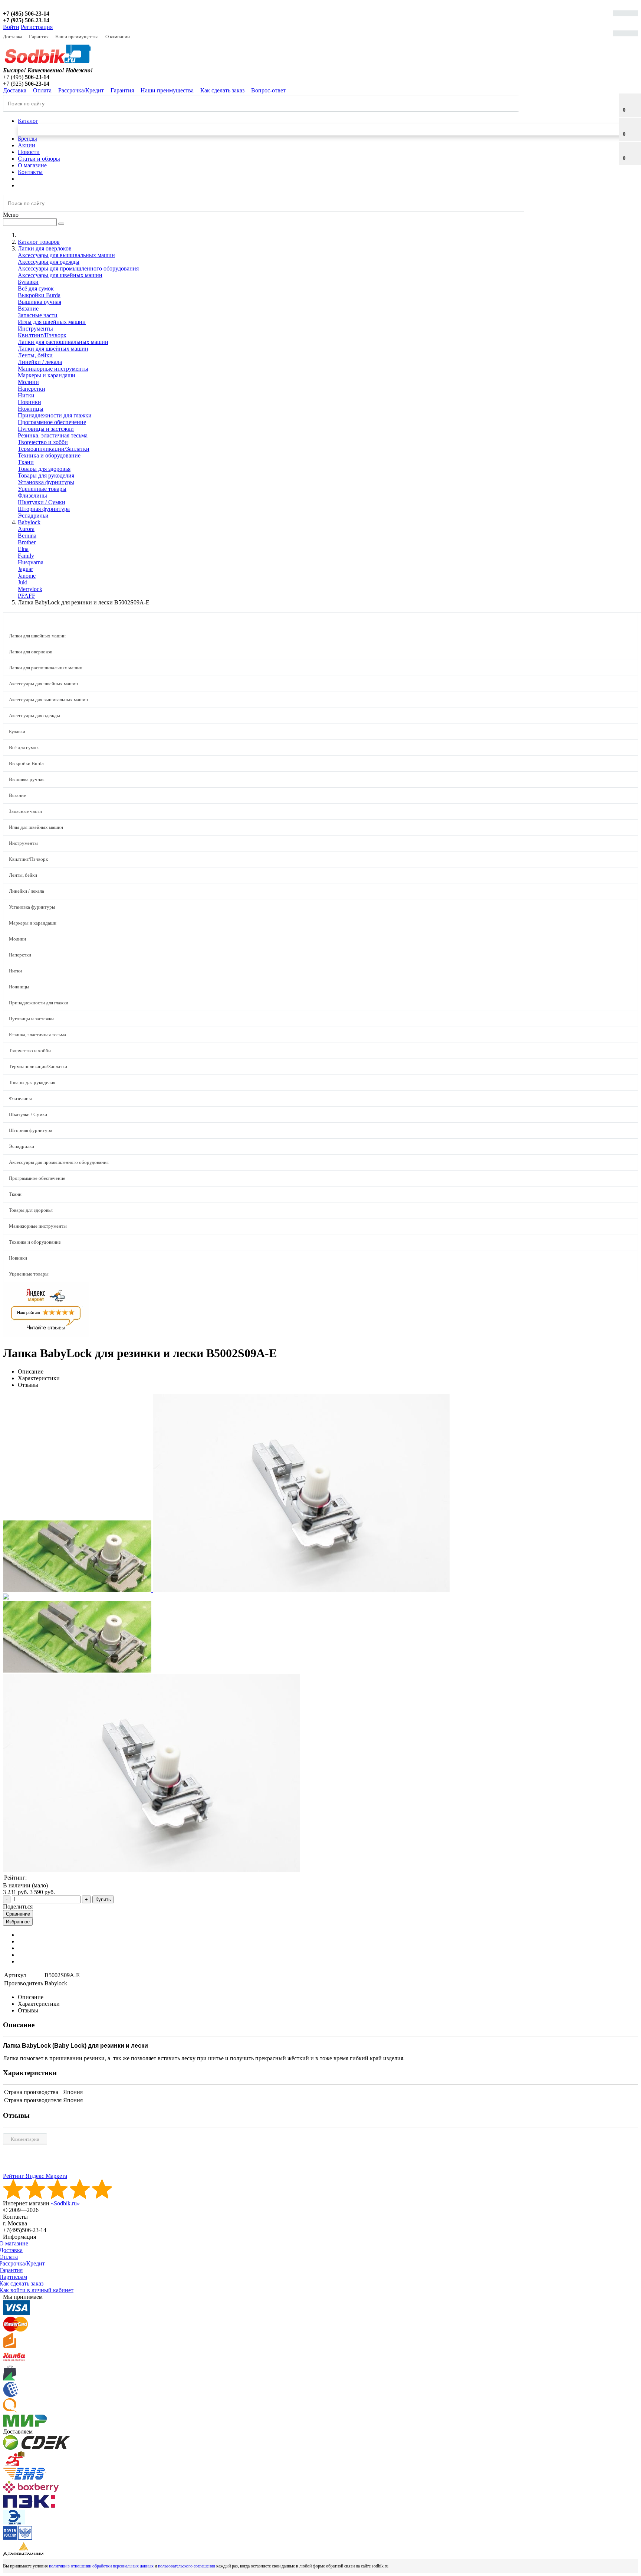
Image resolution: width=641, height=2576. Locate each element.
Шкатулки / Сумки (42, 502)
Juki (23, 582)
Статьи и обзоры (39, 159)
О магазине (32, 165)
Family (26, 556)
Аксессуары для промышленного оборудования (78, 268)
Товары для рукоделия (46, 475)
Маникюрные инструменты (53, 369)
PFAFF (27, 596)
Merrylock (30, 589)
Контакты (30, 172)
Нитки (26, 395)
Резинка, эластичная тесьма (53, 435)
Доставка (13, 37)
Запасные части (38, 315)
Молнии (28, 382)
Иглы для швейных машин (52, 322)
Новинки (29, 402)
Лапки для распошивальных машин (63, 342)
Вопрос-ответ (268, 90)
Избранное (18, 1922)
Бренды (27, 139)
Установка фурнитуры (46, 482)
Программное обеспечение (52, 422)
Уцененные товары (42, 489)
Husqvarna (31, 562)
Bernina (27, 536)
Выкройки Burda (39, 295)
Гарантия (39, 37)
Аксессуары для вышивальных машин (66, 255)
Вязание (28, 309)
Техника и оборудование (49, 455)
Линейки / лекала (40, 362)
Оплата (42, 90)
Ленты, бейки (35, 355)
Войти (11, 27)
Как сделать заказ (222, 90)
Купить (103, 1899)
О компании (118, 37)
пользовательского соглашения (187, 2566)
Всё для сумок (36, 288)
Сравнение (18, 1914)
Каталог (28, 121)
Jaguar (25, 569)
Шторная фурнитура (44, 509)
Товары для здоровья (44, 469)
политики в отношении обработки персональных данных (101, 2566)
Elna (23, 549)
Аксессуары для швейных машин (60, 275)
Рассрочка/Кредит (81, 90)
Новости (29, 152)
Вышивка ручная (40, 302)
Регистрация (37, 27)
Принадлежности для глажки (55, 415)
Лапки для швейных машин (53, 349)
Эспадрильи (33, 516)
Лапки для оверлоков (31, 652)
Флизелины (32, 495)
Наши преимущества (77, 37)
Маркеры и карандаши (47, 375)
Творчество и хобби (43, 442)
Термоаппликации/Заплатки (54, 449)
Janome (27, 576)
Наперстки (32, 389)
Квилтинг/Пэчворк (42, 335)
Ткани (26, 462)
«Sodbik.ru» (65, 2203)
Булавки (28, 282)
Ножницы (31, 409)
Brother (27, 542)
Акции (27, 145)
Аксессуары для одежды (49, 262)
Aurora (26, 529)
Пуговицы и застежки (46, 429)
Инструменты (35, 329)
